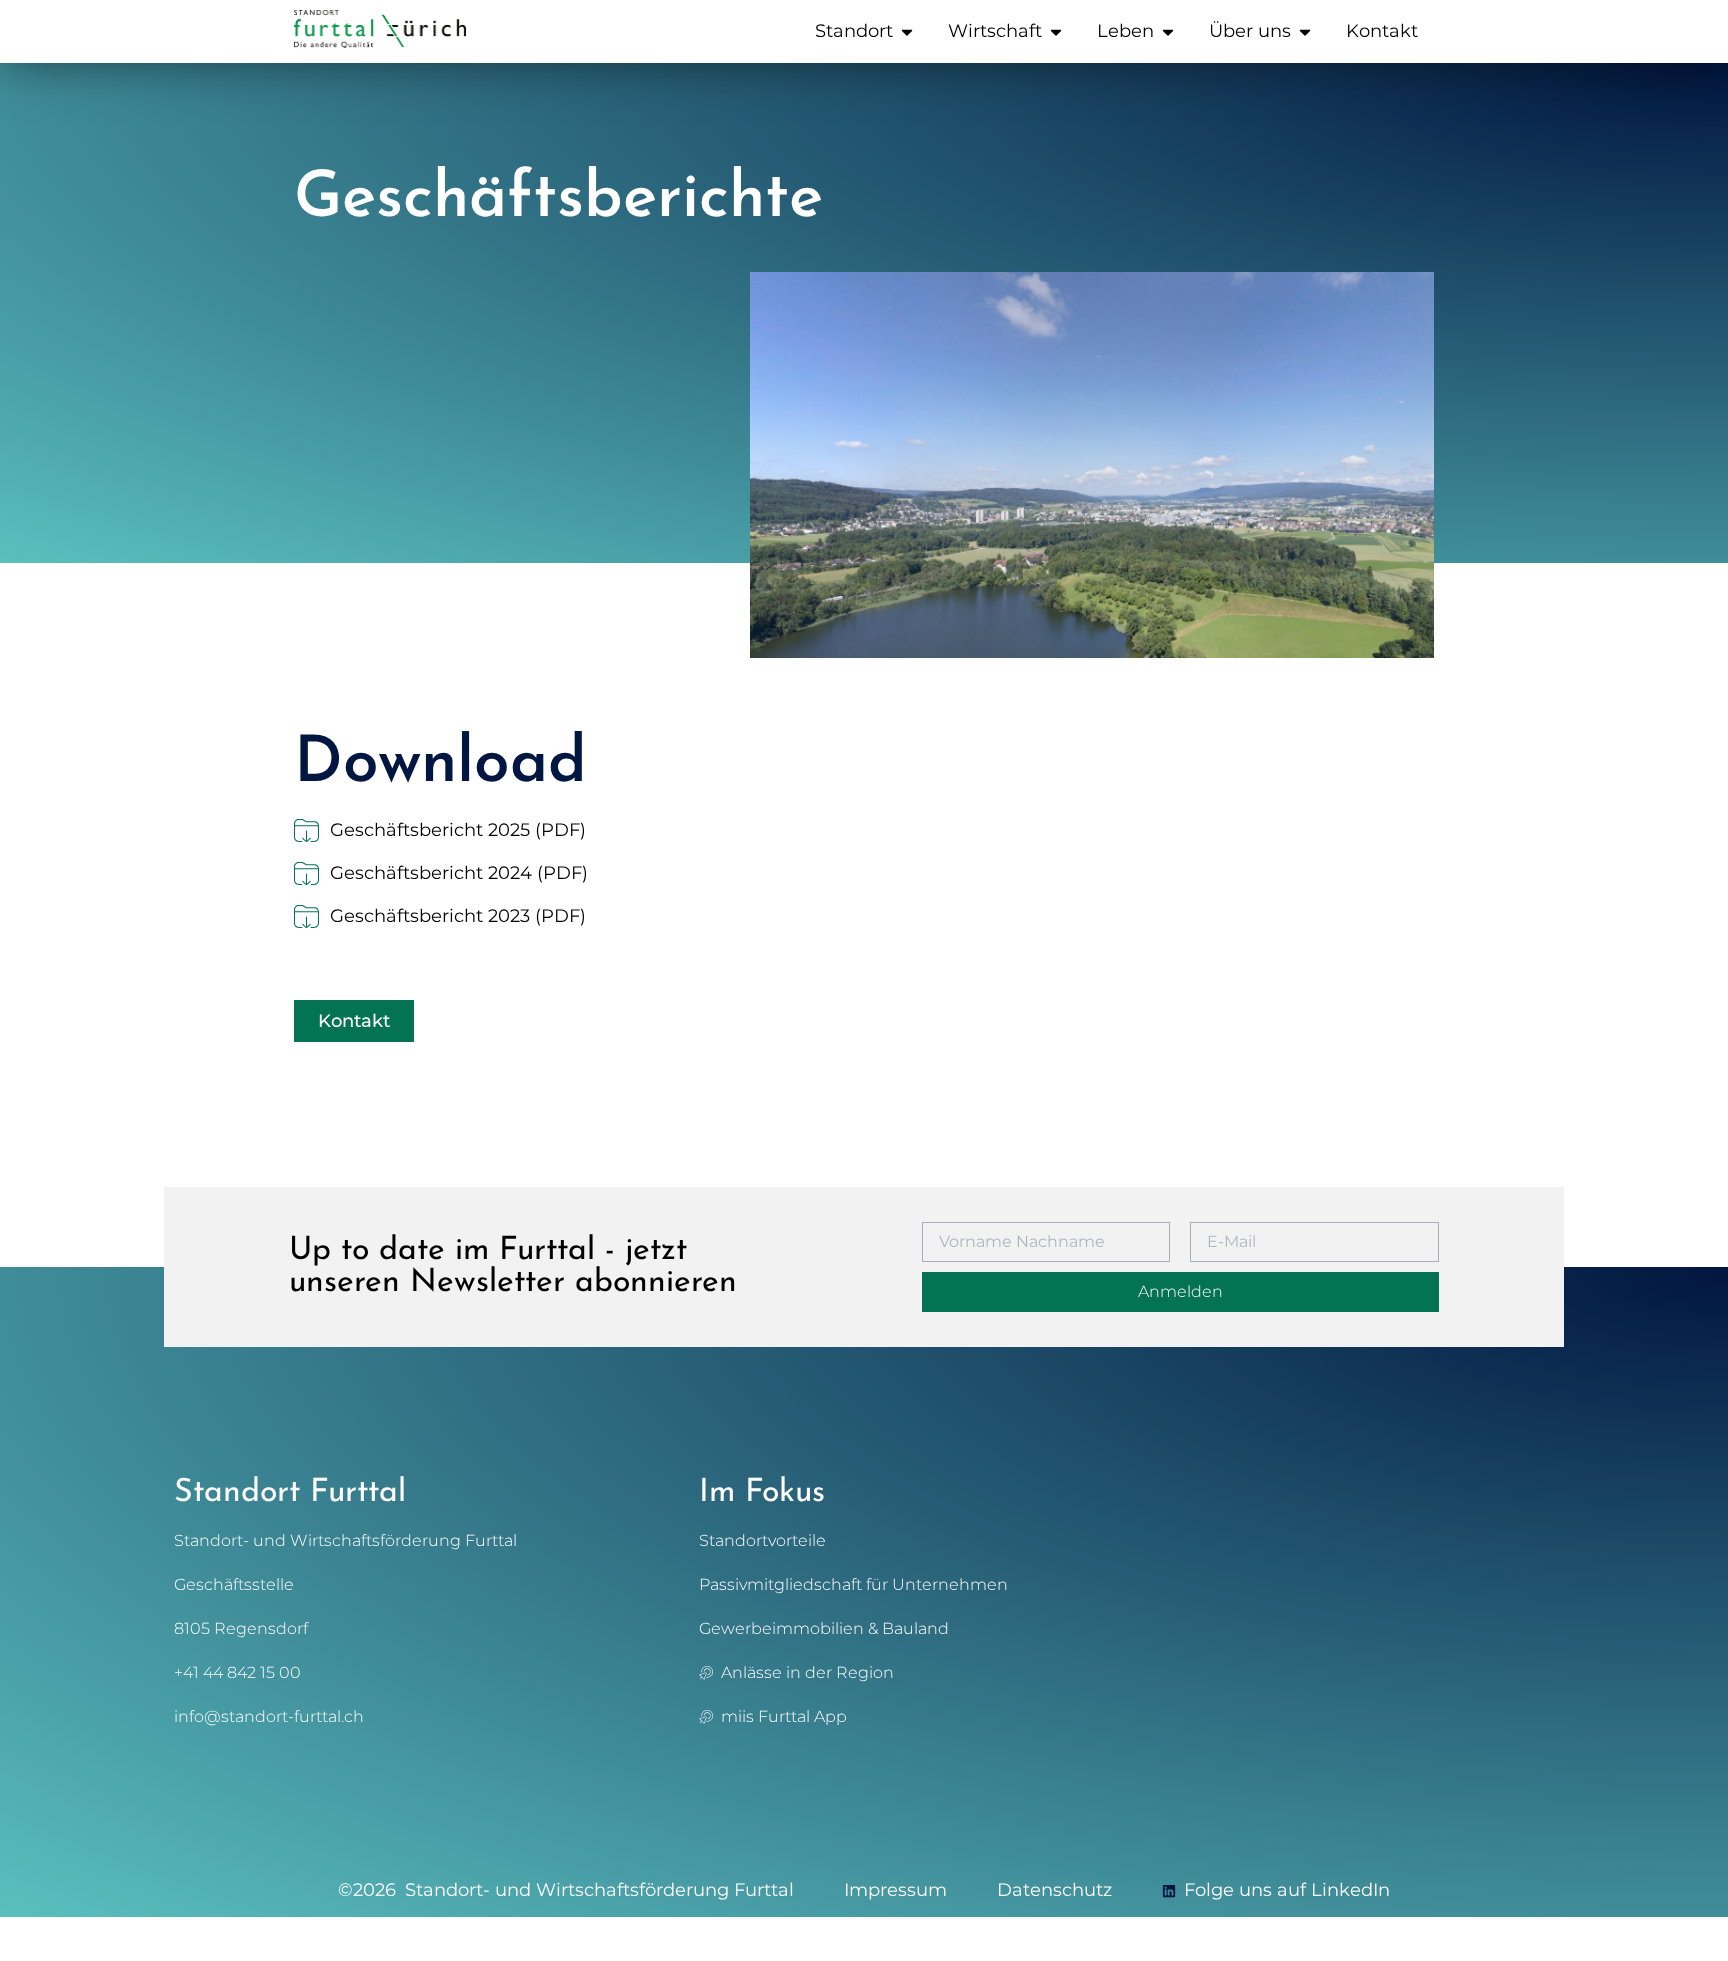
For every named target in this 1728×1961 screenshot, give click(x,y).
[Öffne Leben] (1168, 31)
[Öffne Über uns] (1305, 31)
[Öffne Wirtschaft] (1056, 31)
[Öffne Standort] (907, 31)
